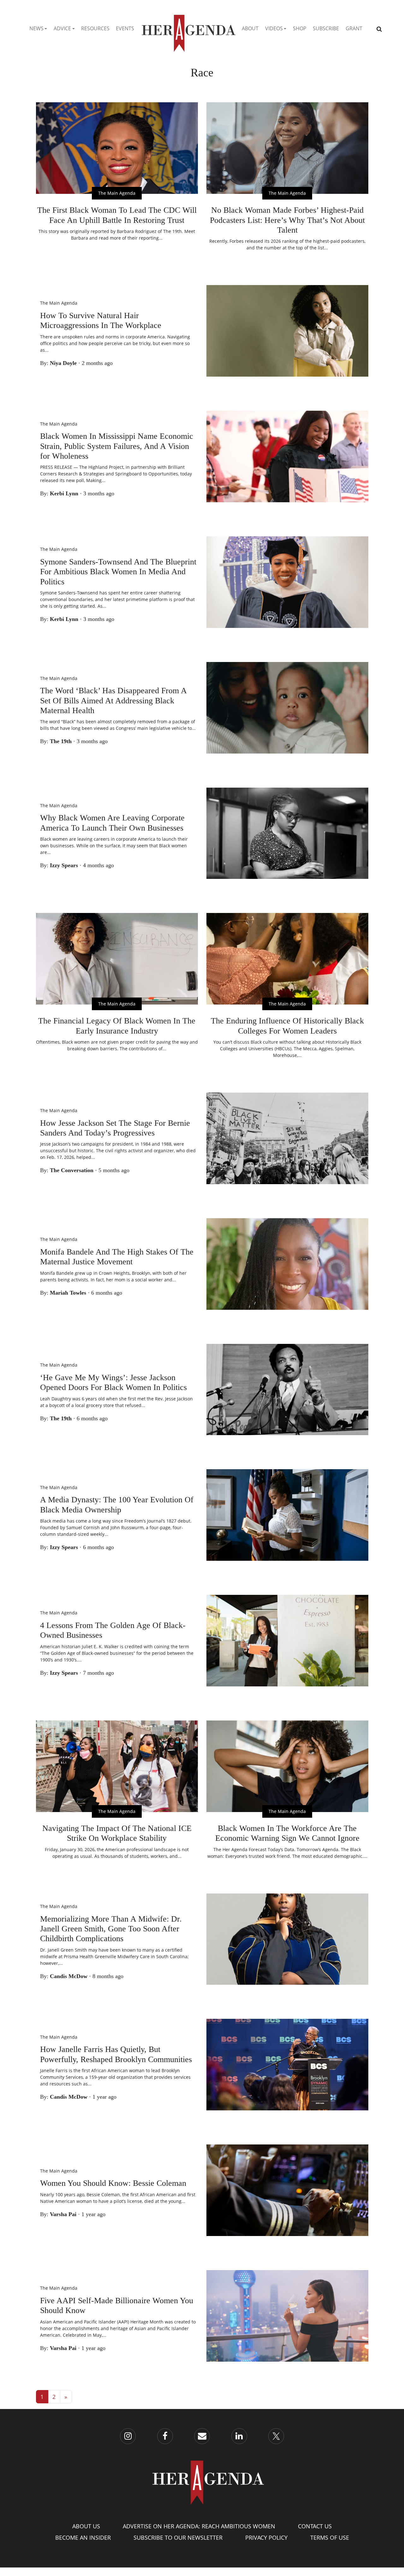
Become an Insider (83, 2537)
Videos (274, 28)
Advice (62, 28)
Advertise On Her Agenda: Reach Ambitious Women (199, 2526)
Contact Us (315, 2526)
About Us (86, 2526)
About (250, 28)
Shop (300, 28)
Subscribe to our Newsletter (178, 2537)
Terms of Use (330, 2537)
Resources (95, 28)
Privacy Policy (266, 2537)
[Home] (188, 29)
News (36, 28)
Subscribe (326, 28)
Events (125, 28)
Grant (354, 28)
